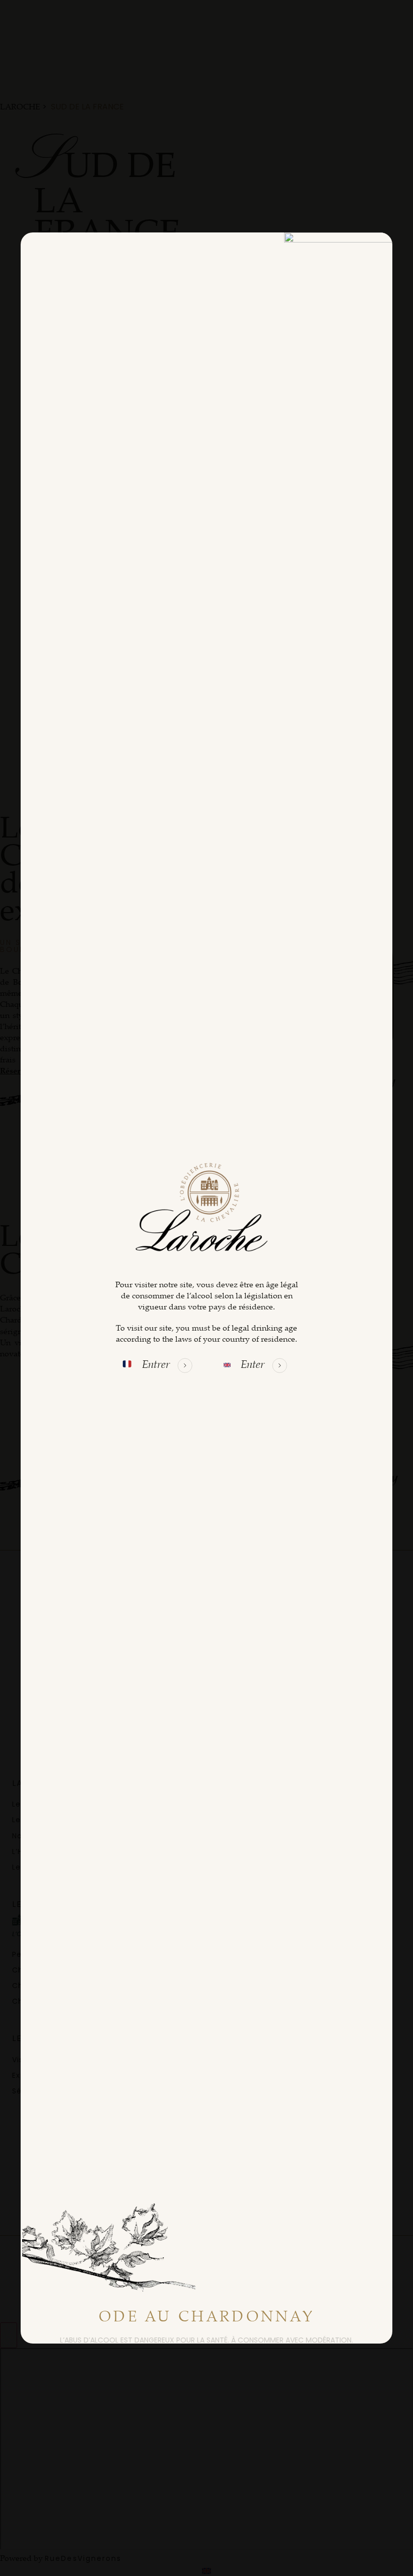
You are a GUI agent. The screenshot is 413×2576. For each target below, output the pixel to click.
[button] (167, 1365)
